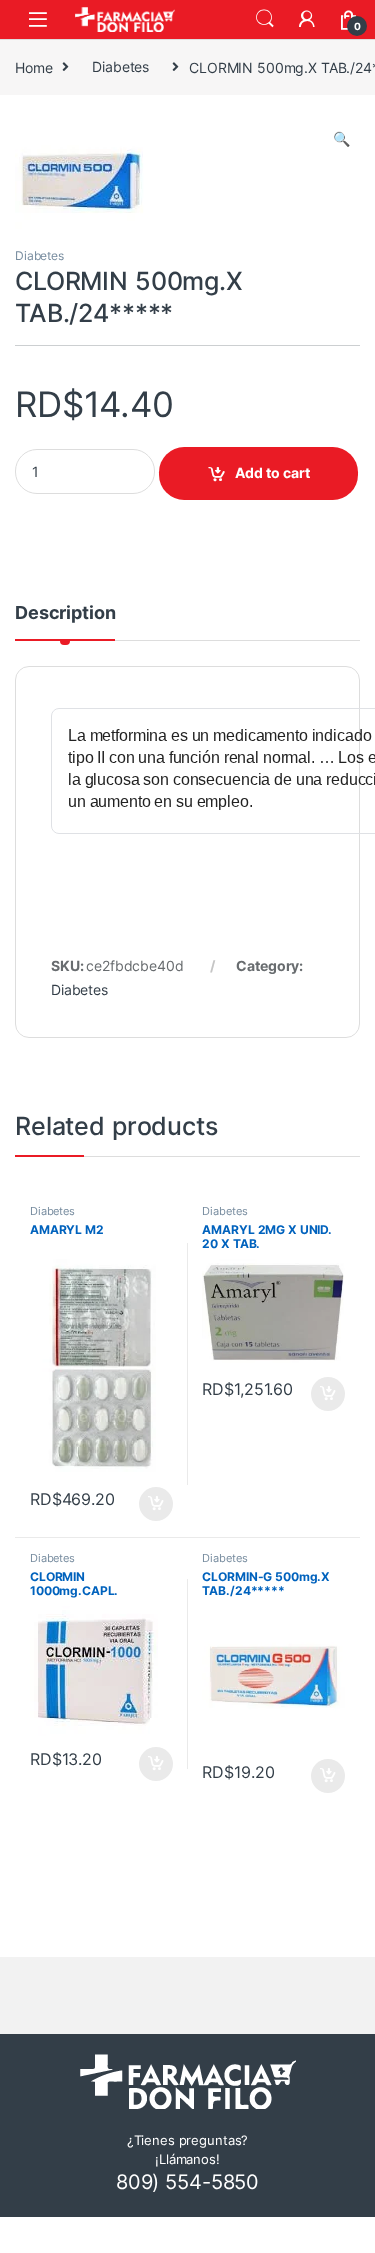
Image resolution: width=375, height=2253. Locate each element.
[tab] (65, 622)
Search (265, 19)
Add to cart (272, 472)
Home (33, 66)
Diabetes (120, 66)
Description (65, 613)
